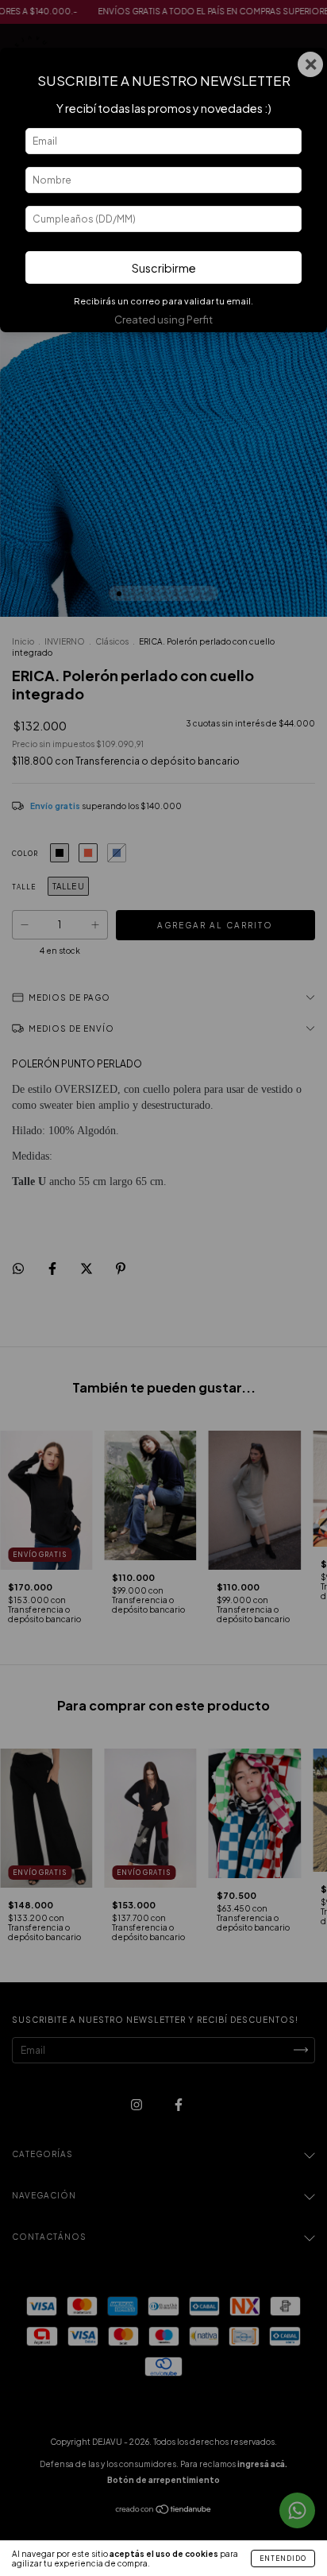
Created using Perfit (163, 320)
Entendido (283, 2559)
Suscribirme (164, 268)
